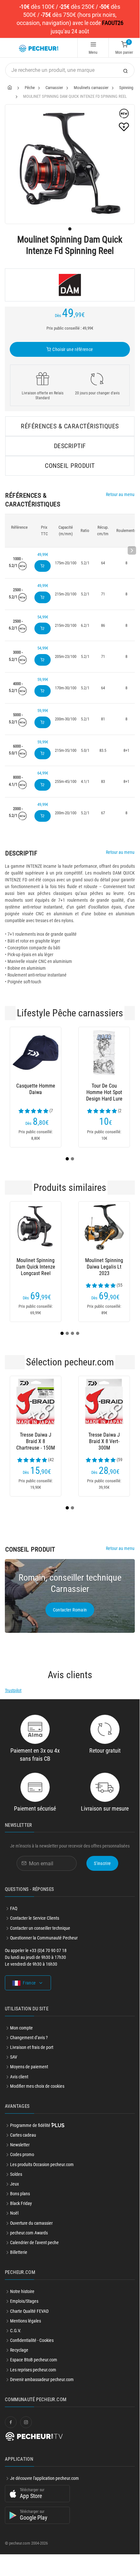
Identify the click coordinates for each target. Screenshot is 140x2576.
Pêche (30, 88)
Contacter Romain (70, 1625)
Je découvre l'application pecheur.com (45, 2494)
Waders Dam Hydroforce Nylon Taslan (76, 1092)
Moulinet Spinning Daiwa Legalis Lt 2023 (21, 1275)
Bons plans (20, 2209)
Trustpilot (13, 1706)
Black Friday (21, 2219)
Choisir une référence (72, 349)
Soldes (16, 2190)
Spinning (126, 88)
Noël (14, 2229)
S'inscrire (102, 1879)
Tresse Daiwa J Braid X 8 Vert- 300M (104, 1449)
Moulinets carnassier (91, 88)
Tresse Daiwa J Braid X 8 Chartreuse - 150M (36, 1449)
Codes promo (22, 2170)
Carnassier (54, 88)
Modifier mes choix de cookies (37, 2102)
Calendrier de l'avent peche (34, 2258)
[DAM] (70, 285)
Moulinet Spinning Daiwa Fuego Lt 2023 (82, 1275)
